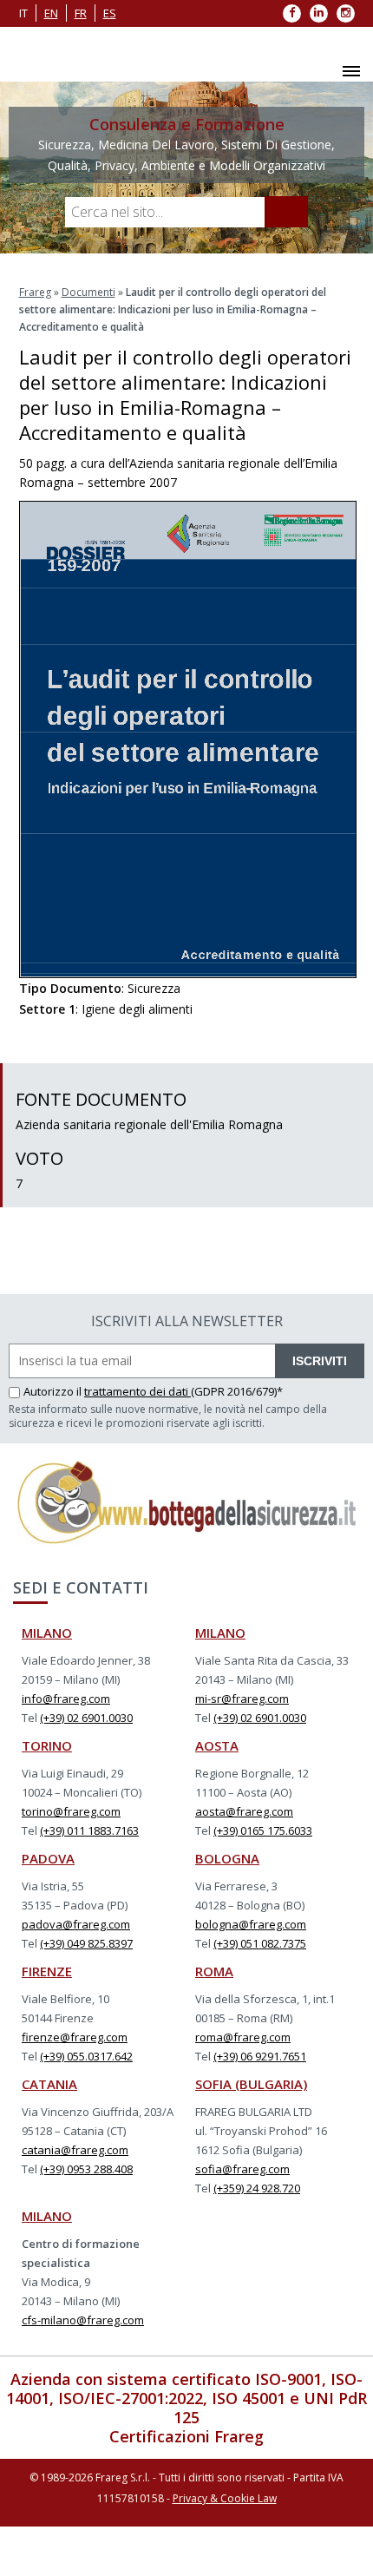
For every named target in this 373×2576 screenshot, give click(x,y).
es (110, 13)
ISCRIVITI (320, 1361)
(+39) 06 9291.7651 (260, 2056)
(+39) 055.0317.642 (86, 2056)
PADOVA (48, 1858)
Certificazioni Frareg (186, 2436)
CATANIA (49, 2084)
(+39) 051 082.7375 (260, 1943)
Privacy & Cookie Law (225, 2498)
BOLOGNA (227, 1858)
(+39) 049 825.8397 (86, 1943)
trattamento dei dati (137, 1391)
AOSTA (217, 1745)
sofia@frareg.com (242, 2169)
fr (81, 13)
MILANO (47, 1633)
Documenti (88, 292)
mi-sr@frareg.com (242, 1699)
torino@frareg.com (71, 1811)
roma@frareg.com (243, 2037)
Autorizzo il (54, 1391)
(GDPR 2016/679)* (237, 1391)
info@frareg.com (66, 1699)
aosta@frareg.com (244, 1811)
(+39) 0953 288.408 (86, 2169)
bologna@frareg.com (251, 1924)
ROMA (214, 1971)
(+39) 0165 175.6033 (263, 1830)
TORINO (47, 1745)
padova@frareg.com (76, 1924)
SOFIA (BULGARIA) (251, 2084)
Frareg (35, 292)
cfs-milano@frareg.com (83, 2320)
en (51, 13)
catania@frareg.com (75, 2150)
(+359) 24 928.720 (257, 2188)
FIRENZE (47, 1971)
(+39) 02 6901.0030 (86, 1718)
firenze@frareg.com (75, 2037)
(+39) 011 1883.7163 (89, 1830)
